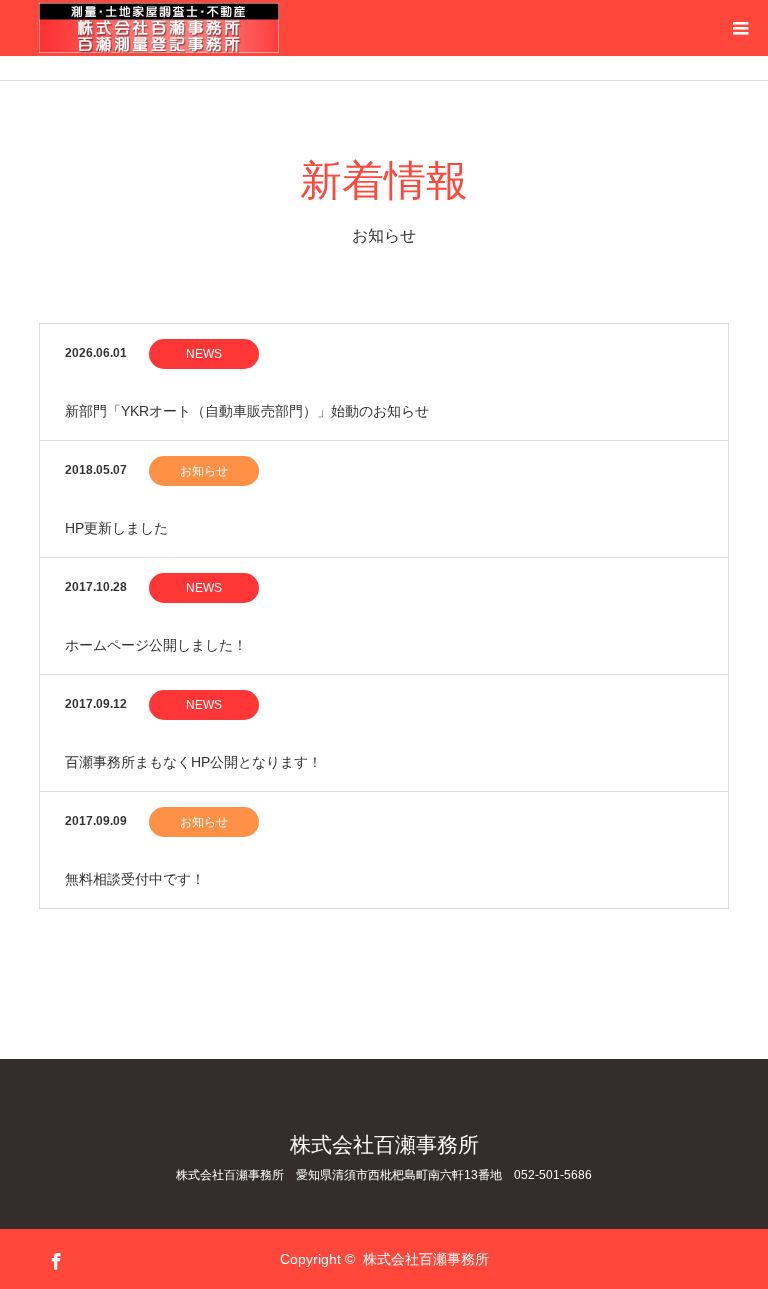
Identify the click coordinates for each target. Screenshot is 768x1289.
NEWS (204, 354)
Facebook (54, 1258)
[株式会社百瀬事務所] (279, 28)
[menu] (740, 28)
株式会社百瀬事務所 (384, 1144)
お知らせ (204, 471)
